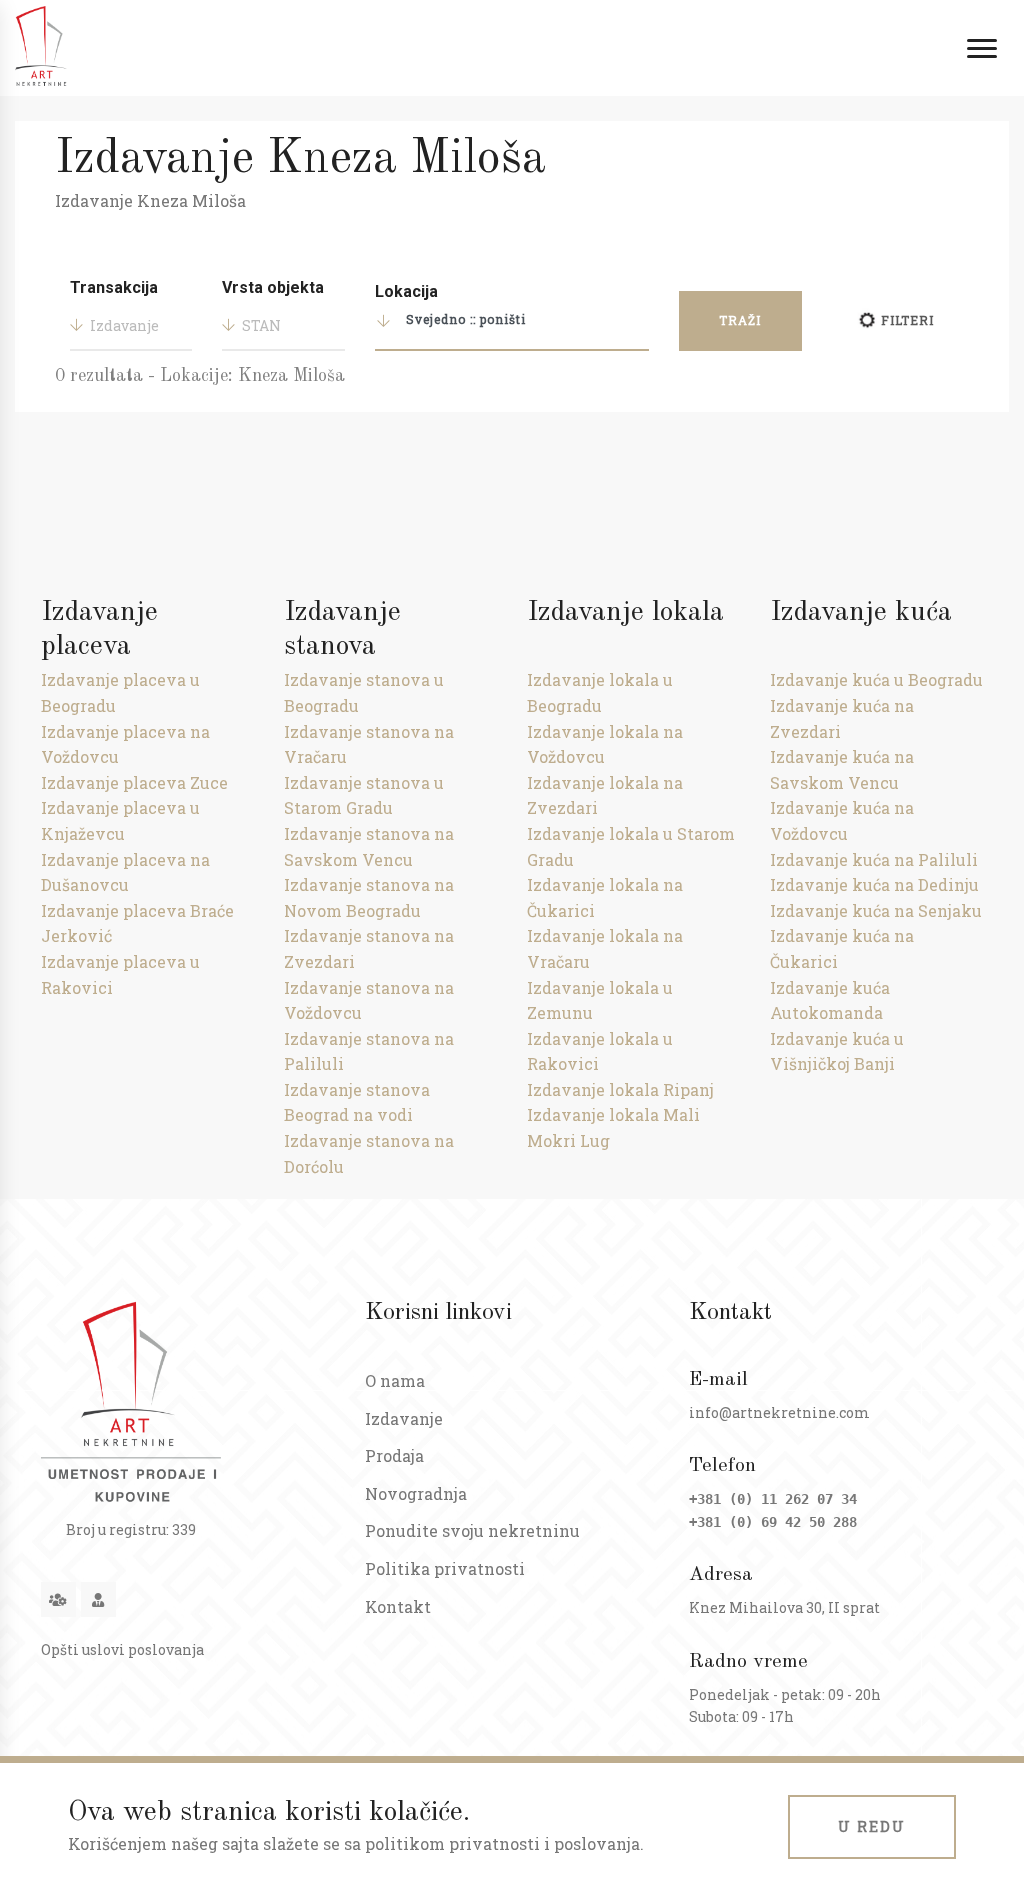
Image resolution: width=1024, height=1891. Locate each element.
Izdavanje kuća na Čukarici (842, 948)
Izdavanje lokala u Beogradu (600, 692)
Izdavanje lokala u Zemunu (600, 1000)
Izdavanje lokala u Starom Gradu (631, 846)
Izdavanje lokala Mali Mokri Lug (613, 1127)
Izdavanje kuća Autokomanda (830, 1000)
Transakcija (114, 287)
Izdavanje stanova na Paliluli (369, 1051)
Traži (740, 320)
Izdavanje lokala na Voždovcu (605, 744)
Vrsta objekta (273, 287)
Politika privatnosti (445, 1568)
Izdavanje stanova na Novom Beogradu (369, 897)
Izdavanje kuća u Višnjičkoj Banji (837, 1051)
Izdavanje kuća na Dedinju (874, 884)
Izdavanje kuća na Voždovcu (842, 820)
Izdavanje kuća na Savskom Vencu (842, 769)
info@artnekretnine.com (779, 1412)
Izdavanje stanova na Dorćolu (369, 1153)
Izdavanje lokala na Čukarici (605, 897)
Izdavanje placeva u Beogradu (120, 692)
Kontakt (398, 1606)
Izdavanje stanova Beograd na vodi (357, 1102)
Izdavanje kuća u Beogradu (876, 679)
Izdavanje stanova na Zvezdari (369, 948)
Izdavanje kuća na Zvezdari (842, 718)
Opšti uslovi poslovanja (122, 1649)
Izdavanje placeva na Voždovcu (125, 744)
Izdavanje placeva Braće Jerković (137, 923)
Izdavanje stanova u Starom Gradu (364, 795)
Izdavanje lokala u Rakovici (600, 1051)
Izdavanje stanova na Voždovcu (369, 1000)
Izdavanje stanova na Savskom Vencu (369, 846)
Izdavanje (404, 1418)
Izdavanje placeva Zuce (134, 782)
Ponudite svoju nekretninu (472, 1530)
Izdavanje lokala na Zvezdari (605, 795)
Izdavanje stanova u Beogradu (364, 692)
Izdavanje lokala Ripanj (620, 1089)
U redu (872, 1826)
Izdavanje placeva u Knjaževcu (120, 820)
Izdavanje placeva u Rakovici (120, 974)
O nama (395, 1380)
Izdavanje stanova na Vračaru (369, 744)
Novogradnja (416, 1493)
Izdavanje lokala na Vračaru (605, 948)
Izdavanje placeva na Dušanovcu (125, 872)
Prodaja (394, 1455)
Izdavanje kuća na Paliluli (874, 859)
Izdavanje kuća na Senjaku (876, 910)
